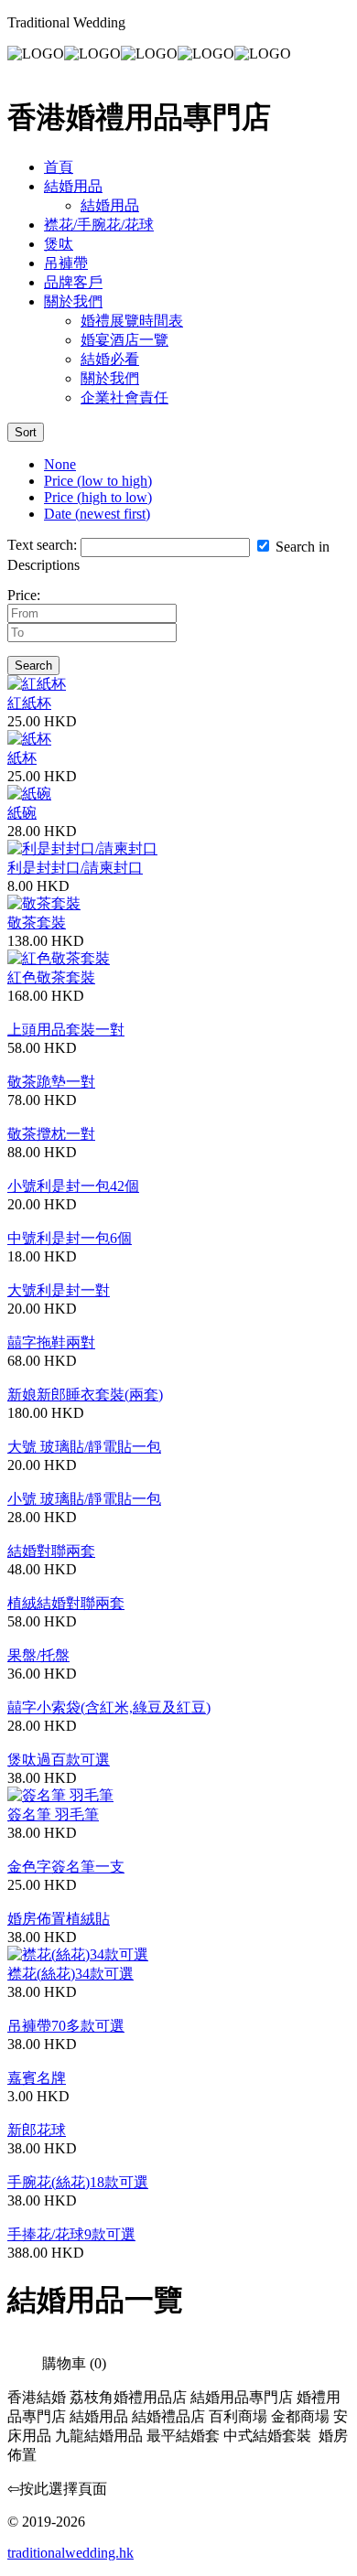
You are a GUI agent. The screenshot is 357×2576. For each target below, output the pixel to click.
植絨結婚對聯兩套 (66, 1603)
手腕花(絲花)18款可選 (78, 2182)
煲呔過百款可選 (59, 1760)
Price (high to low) (98, 497)
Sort (26, 432)
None (60, 464)
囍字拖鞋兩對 (51, 1342)
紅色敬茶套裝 (51, 977)
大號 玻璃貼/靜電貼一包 (84, 1447)
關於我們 (73, 301)
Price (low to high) (98, 481)
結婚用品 (73, 186)
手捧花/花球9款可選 (71, 2234)
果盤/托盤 (38, 1655)
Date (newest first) (97, 514)
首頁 (59, 167)
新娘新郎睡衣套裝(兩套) (85, 1395)
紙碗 (22, 813)
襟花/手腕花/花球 (99, 225)
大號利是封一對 (59, 1290)
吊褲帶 (66, 263)
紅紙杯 (29, 703)
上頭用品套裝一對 (66, 1030)
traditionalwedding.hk (70, 2553)
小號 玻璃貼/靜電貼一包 (84, 1499)
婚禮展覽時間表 (132, 321)
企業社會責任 (124, 397)
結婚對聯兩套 (51, 1551)
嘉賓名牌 (37, 2078)
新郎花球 (37, 2130)
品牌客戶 (73, 282)
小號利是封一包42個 (73, 1186)
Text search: (42, 545)
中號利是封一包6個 (70, 1238)
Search (33, 665)
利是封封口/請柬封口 (75, 868)
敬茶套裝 (37, 923)
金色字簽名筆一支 (66, 1867)
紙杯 (22, 758)
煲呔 (59, 244)
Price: (24, 595)
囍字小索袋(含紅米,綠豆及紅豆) (109, 1707)
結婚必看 (110, 359)
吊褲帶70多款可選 (66, 2026)
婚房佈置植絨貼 (59, 1919)
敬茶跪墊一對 (51, 1082)
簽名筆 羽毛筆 (53, 1814)
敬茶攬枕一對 (51, 1134)
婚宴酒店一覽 (124, 340)
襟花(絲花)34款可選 (70, 1974)
